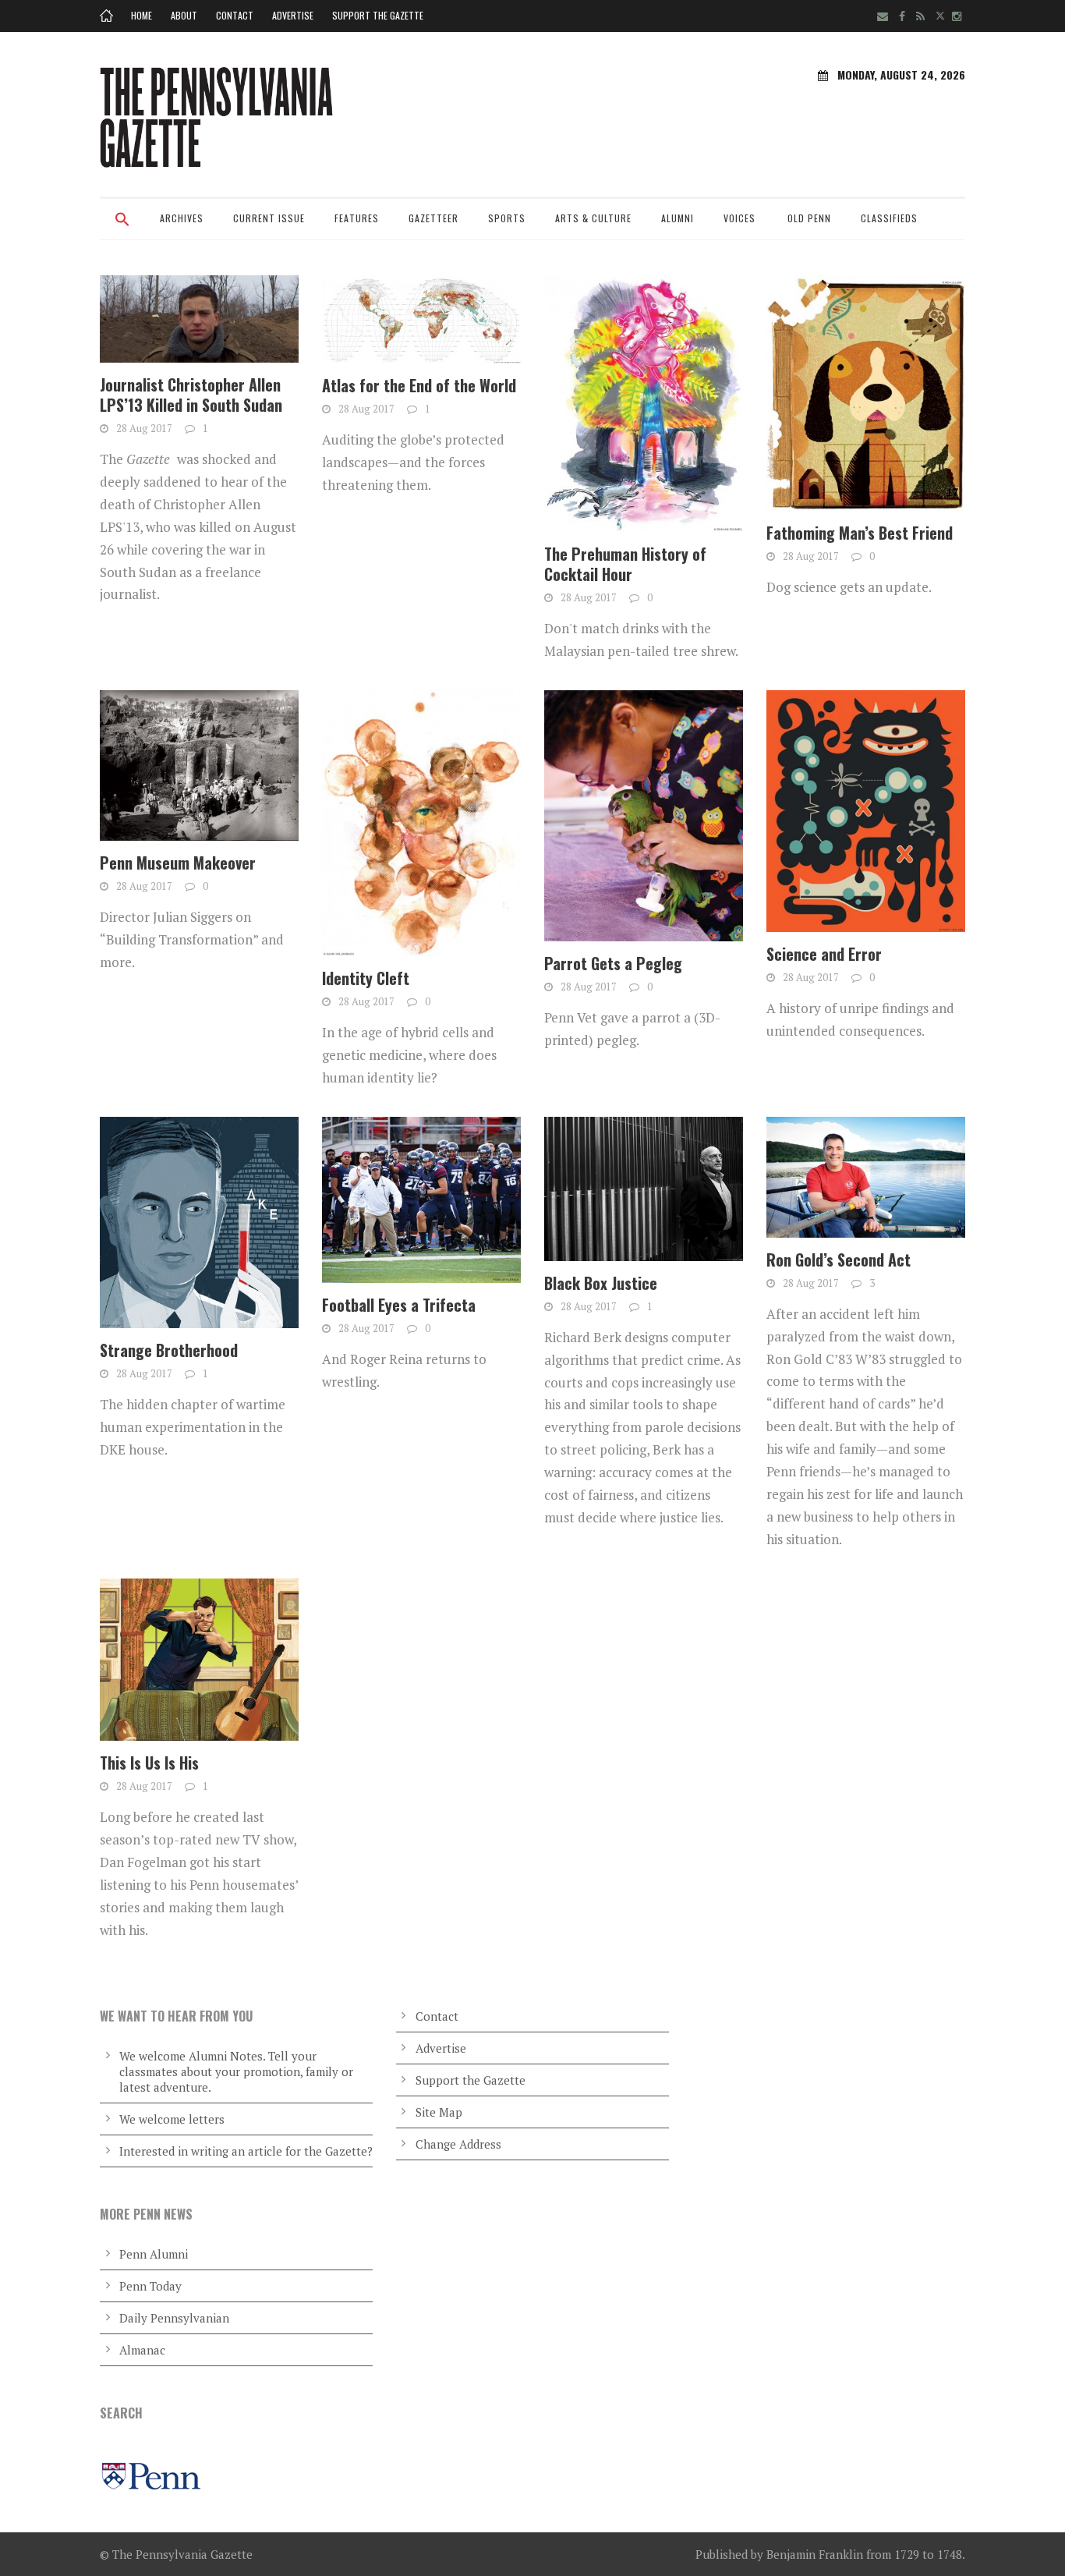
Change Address (458, 2144)
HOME (142, 15)
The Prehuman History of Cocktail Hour (625, 564)
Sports (507, 218)
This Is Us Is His (149, 1763)
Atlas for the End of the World (419, 385)
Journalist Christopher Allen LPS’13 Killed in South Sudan (191, 395)
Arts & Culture (593, 218)
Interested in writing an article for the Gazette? (246, 2151)
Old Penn (809, 218)
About (184, 15)
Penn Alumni (154, 2254)
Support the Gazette (378, 15)
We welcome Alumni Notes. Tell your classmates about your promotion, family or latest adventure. (236, 2071)
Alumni (678, 218)
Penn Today (150, 2286)
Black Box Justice (601, 1283)
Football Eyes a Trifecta (399, 1305)
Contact (235, 15)
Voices (739, 218)
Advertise (293, 15)
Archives (182, 218)
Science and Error (824, 954)
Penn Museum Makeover (178, 863)
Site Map (439, 2112)
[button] (122, 229)
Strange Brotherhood (169, 1350)
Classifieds (889, 218)
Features (357, 218)
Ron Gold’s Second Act (839, 1260)
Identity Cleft (366, 978)
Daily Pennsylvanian (174, 2318)
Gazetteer (433, 218)
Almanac (142, 2350)
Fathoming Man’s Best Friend (860, 533)
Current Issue (269, 218)
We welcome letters (172, 2119)
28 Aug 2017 (144, 428)
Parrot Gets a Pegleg (613, 963)
